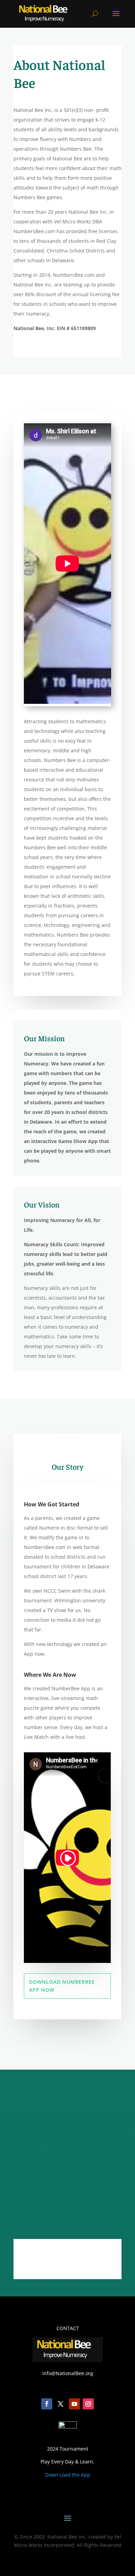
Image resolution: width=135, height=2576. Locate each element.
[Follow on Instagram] (91, 2258)
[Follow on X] (67, 2258)
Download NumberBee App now (62, 1986)
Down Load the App (68, 2475)
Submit (83, 2210)
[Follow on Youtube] (74, 2404)
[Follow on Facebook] (44, 2258)
